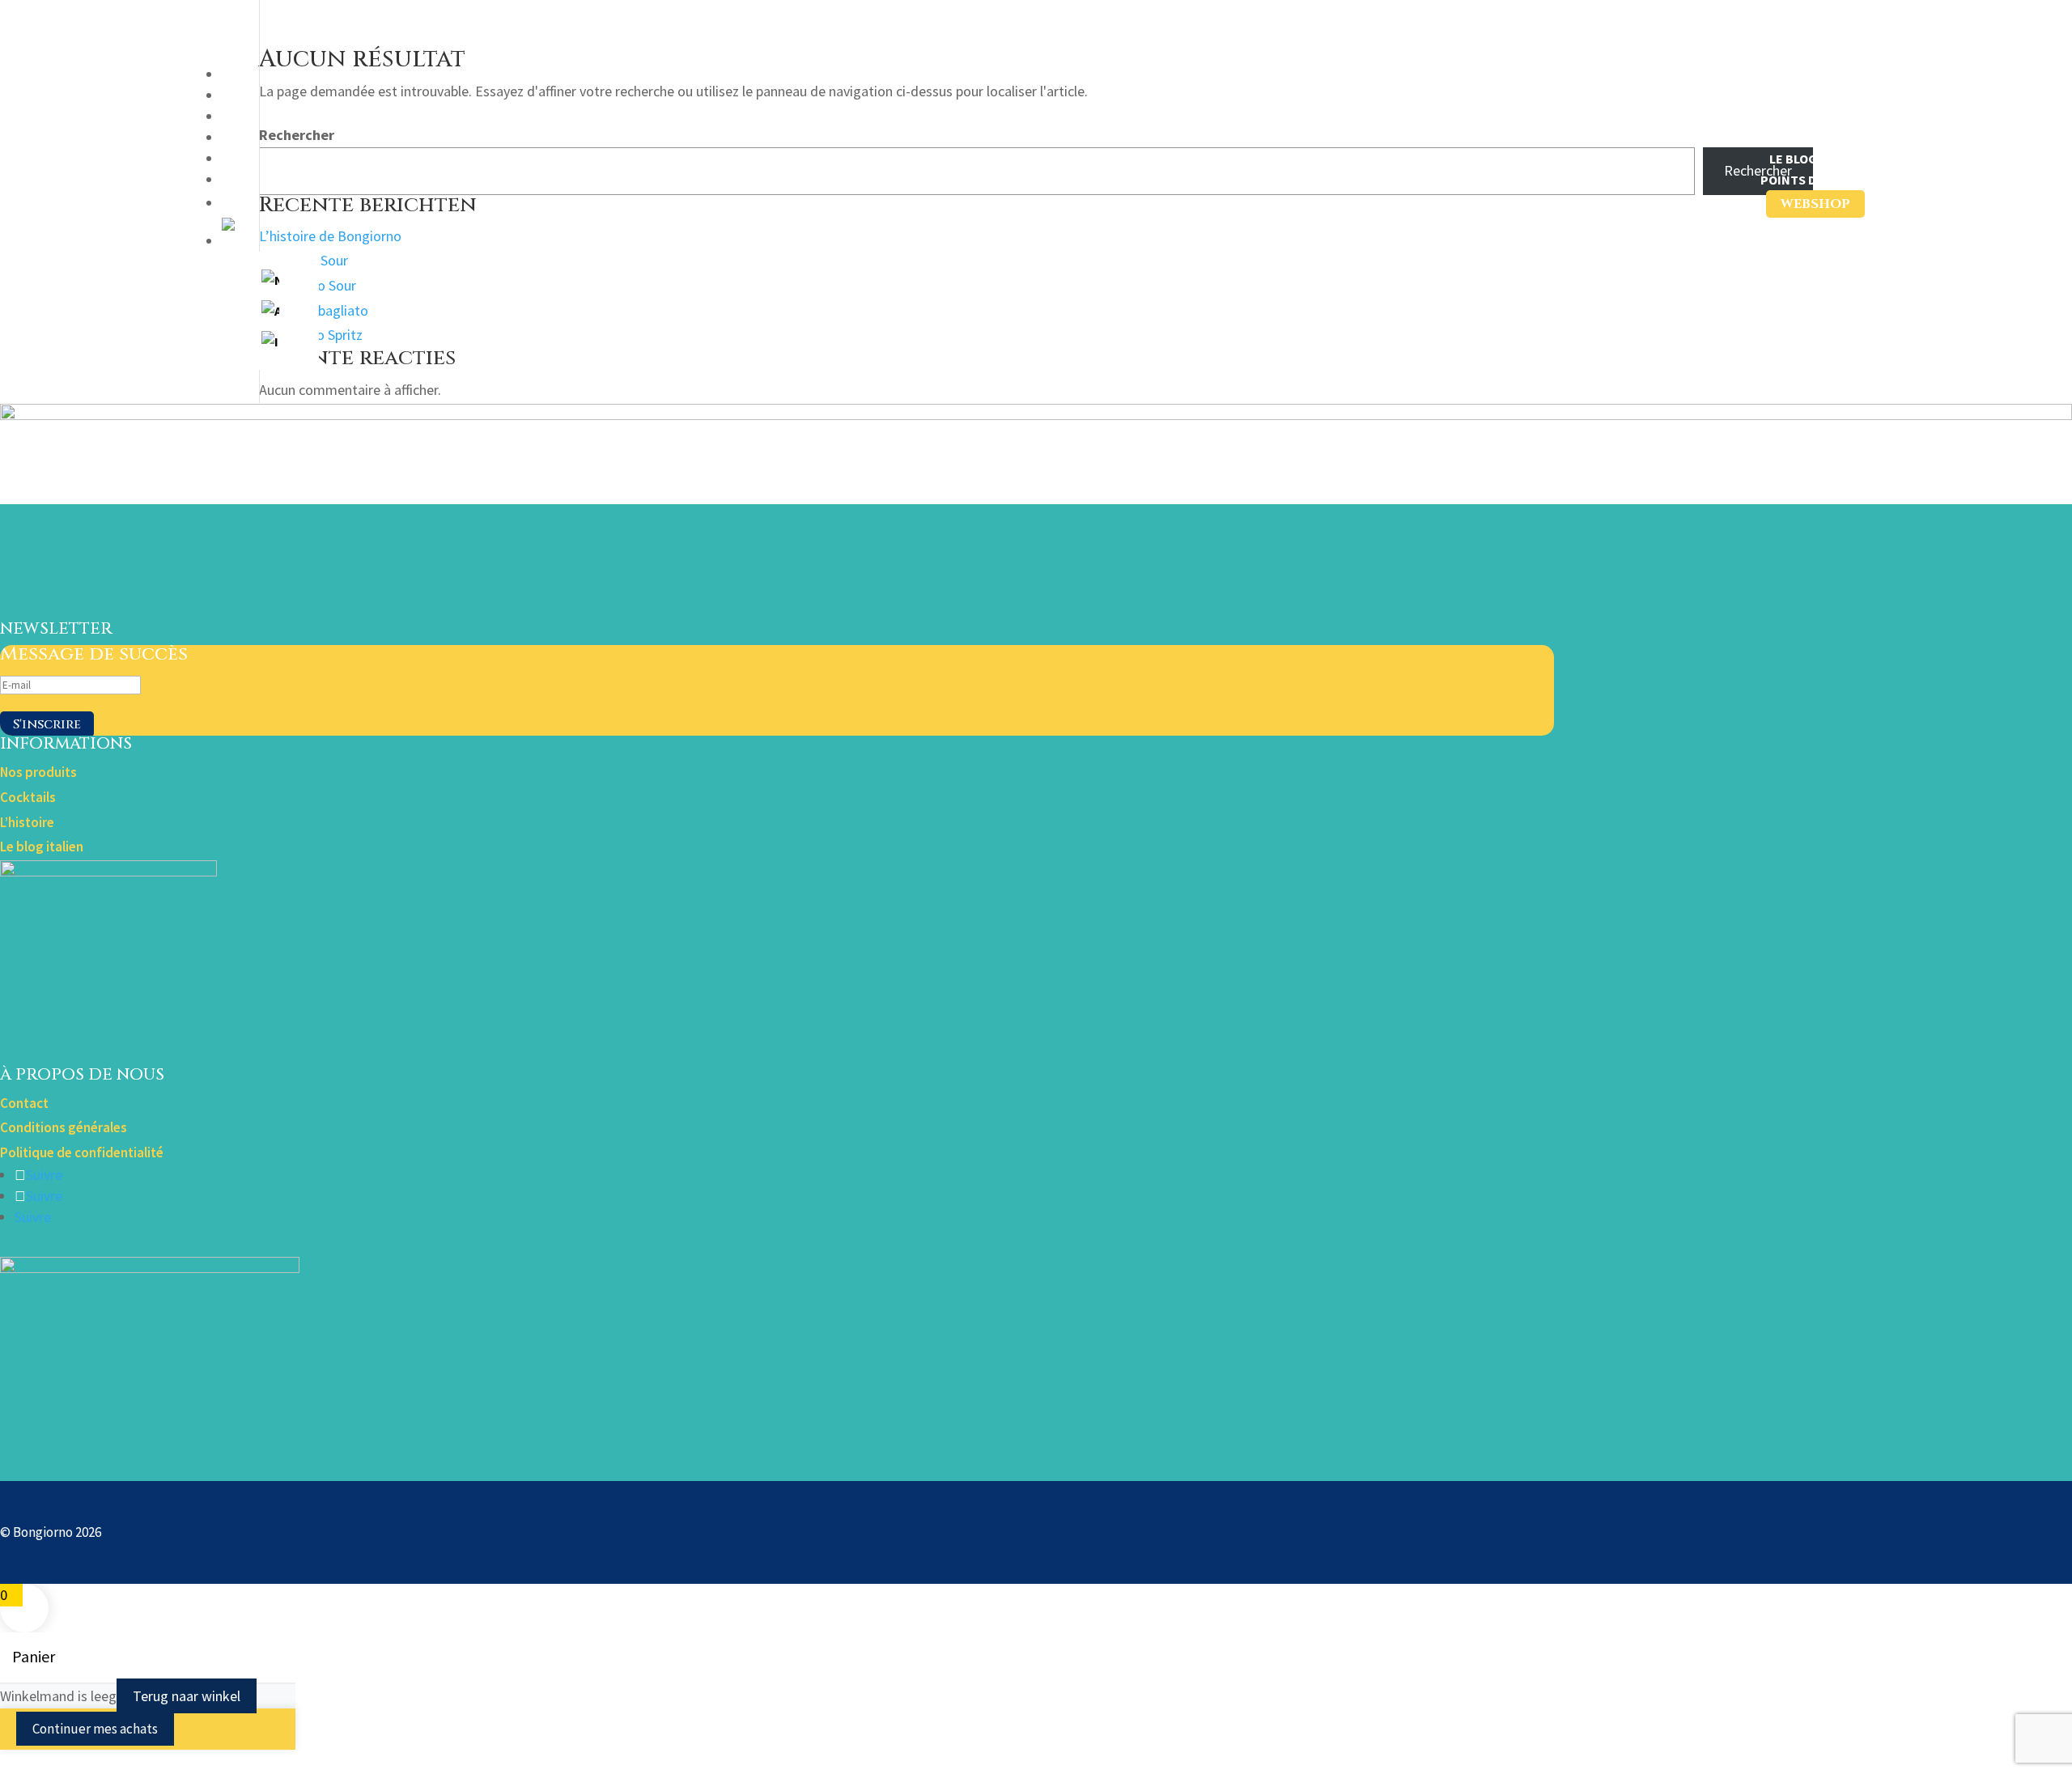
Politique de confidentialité (82, 1152)
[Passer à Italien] (270, 342)
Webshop (1815, 204)
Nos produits (1820, 95)
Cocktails (1832, 117)
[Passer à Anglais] (270, 311)
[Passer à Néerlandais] (270, 280)
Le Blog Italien (1817, 159)
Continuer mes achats (95, 1729)
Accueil (1840, 74)
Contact (24, 1103)
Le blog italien (42, 847)
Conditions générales (64, 1127)
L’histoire (1832, 138)
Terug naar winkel (187, 1696)
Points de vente (1813, 180)
